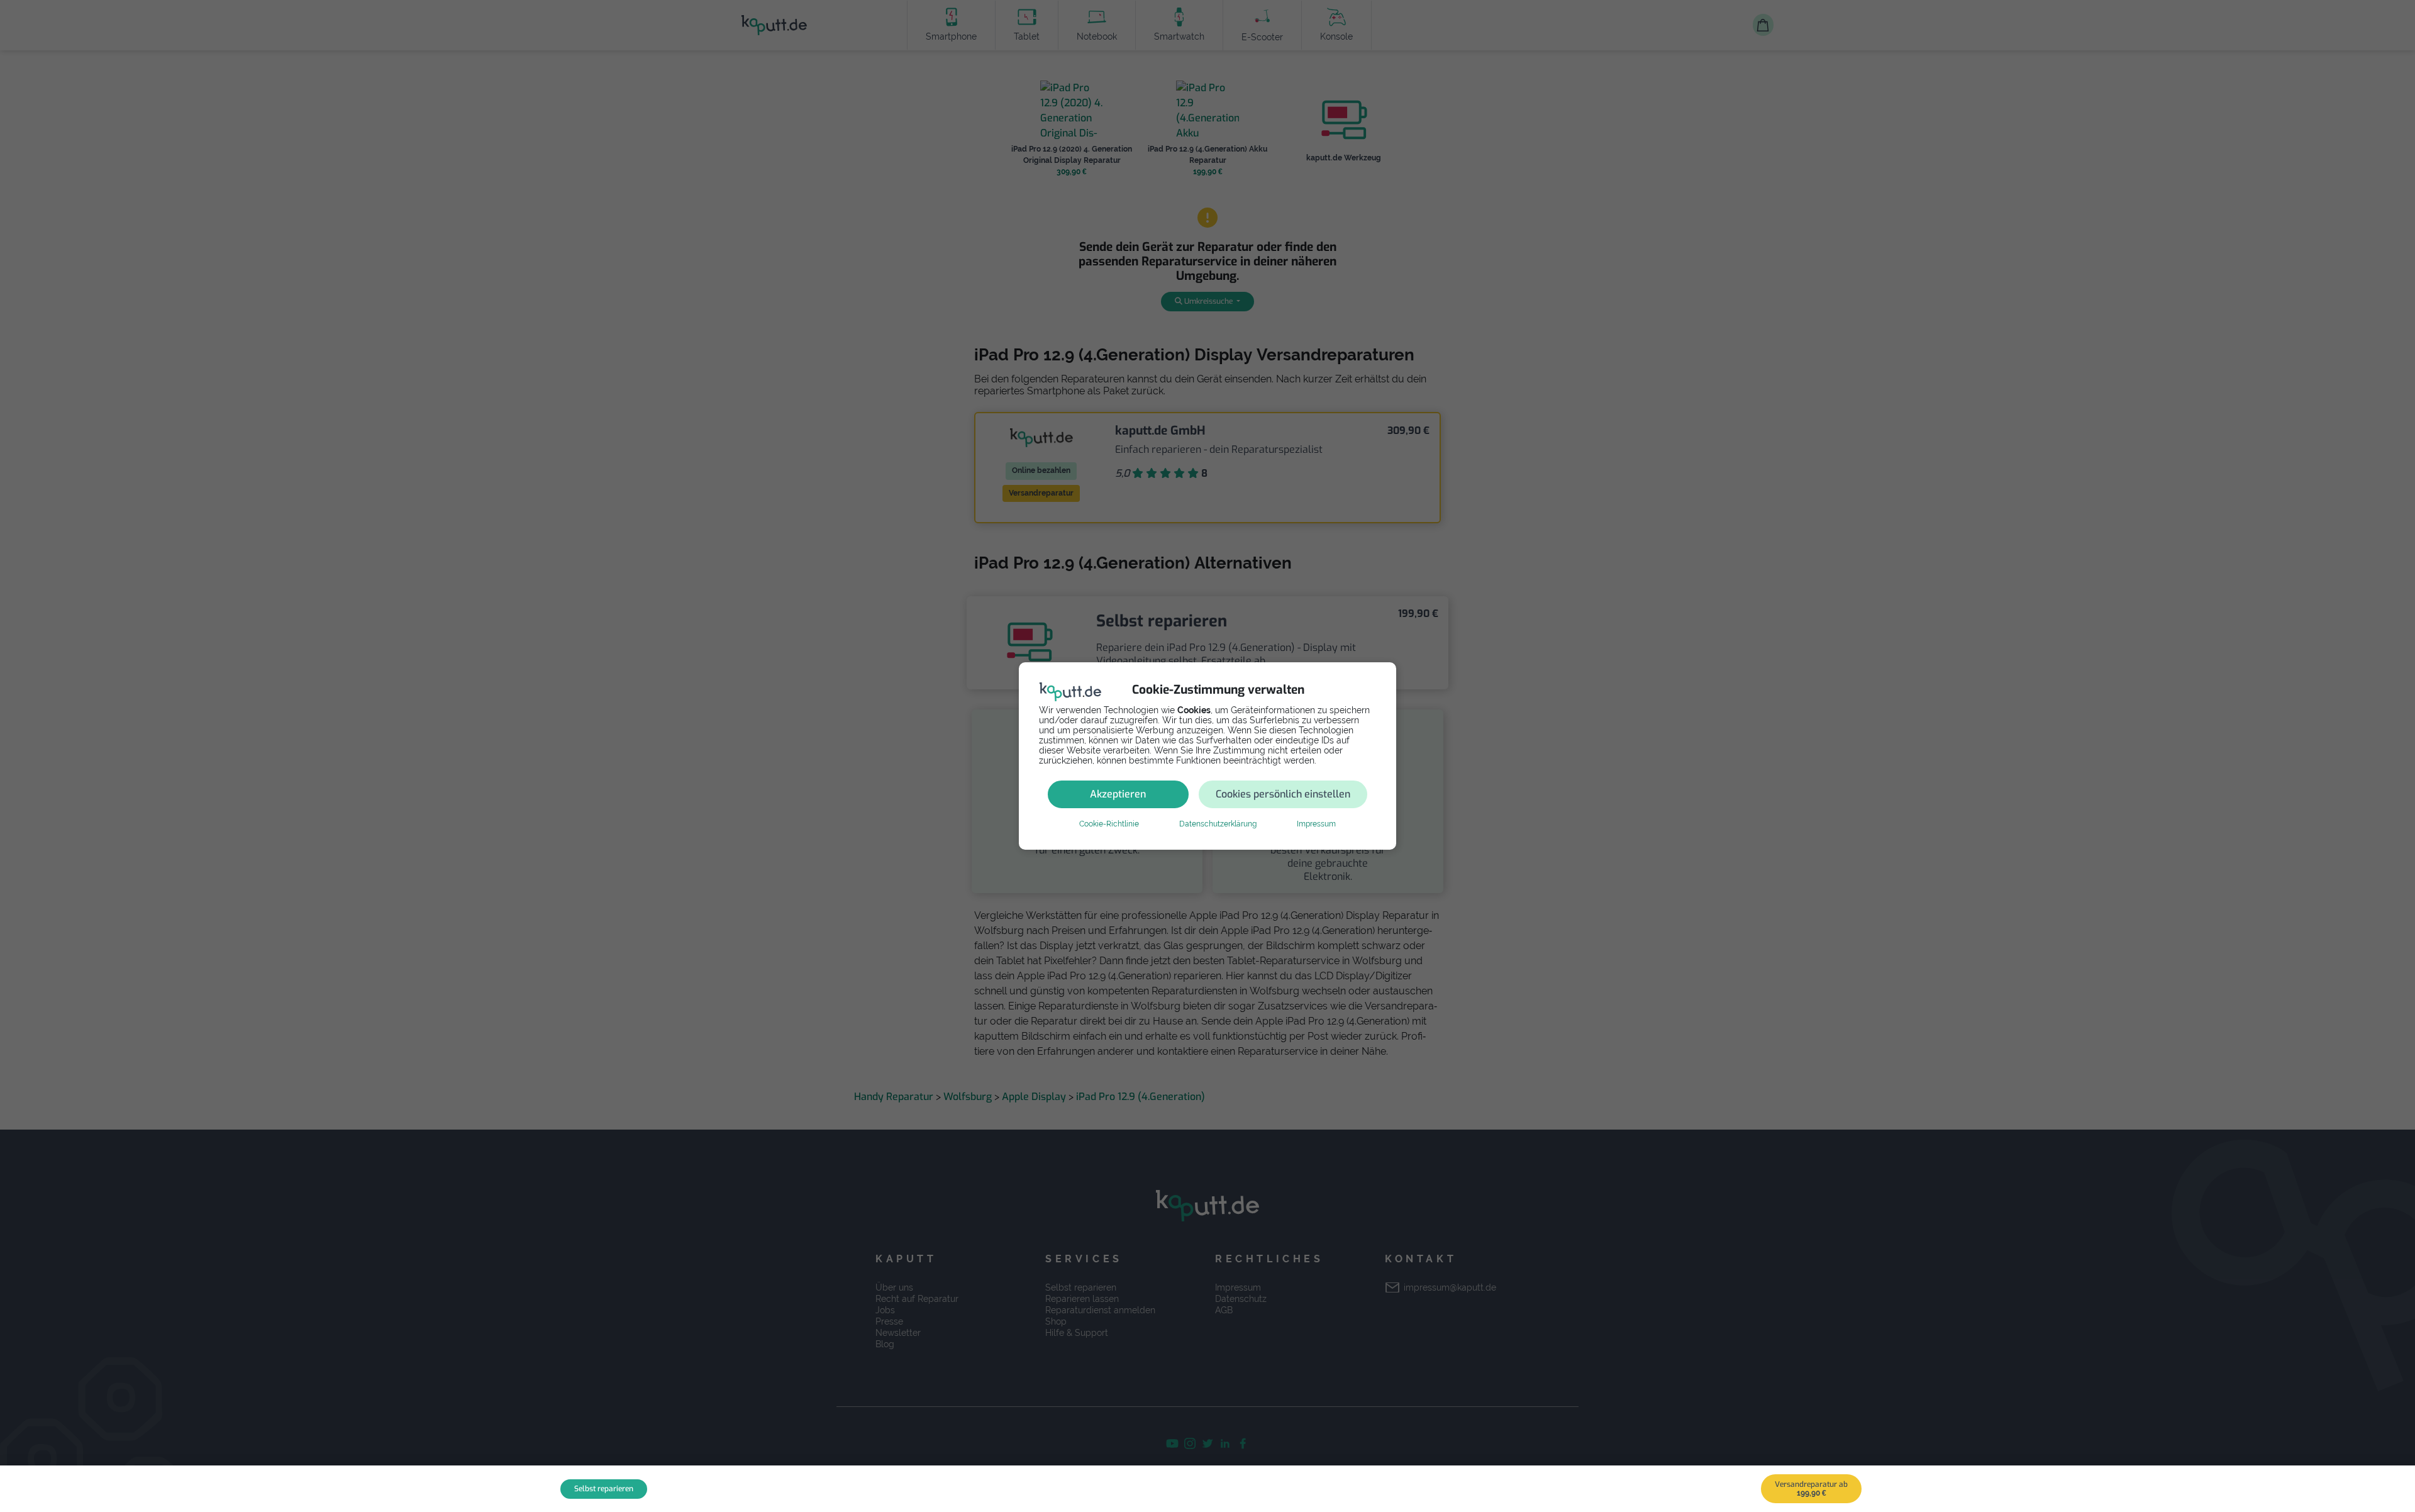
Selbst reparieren (604, 1489)
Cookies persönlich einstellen (1283, 794)
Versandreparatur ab (1811, 1488)
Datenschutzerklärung (1218, 824)
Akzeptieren (1118, 794)
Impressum (1316, 824)
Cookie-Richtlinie (1109, 824)
